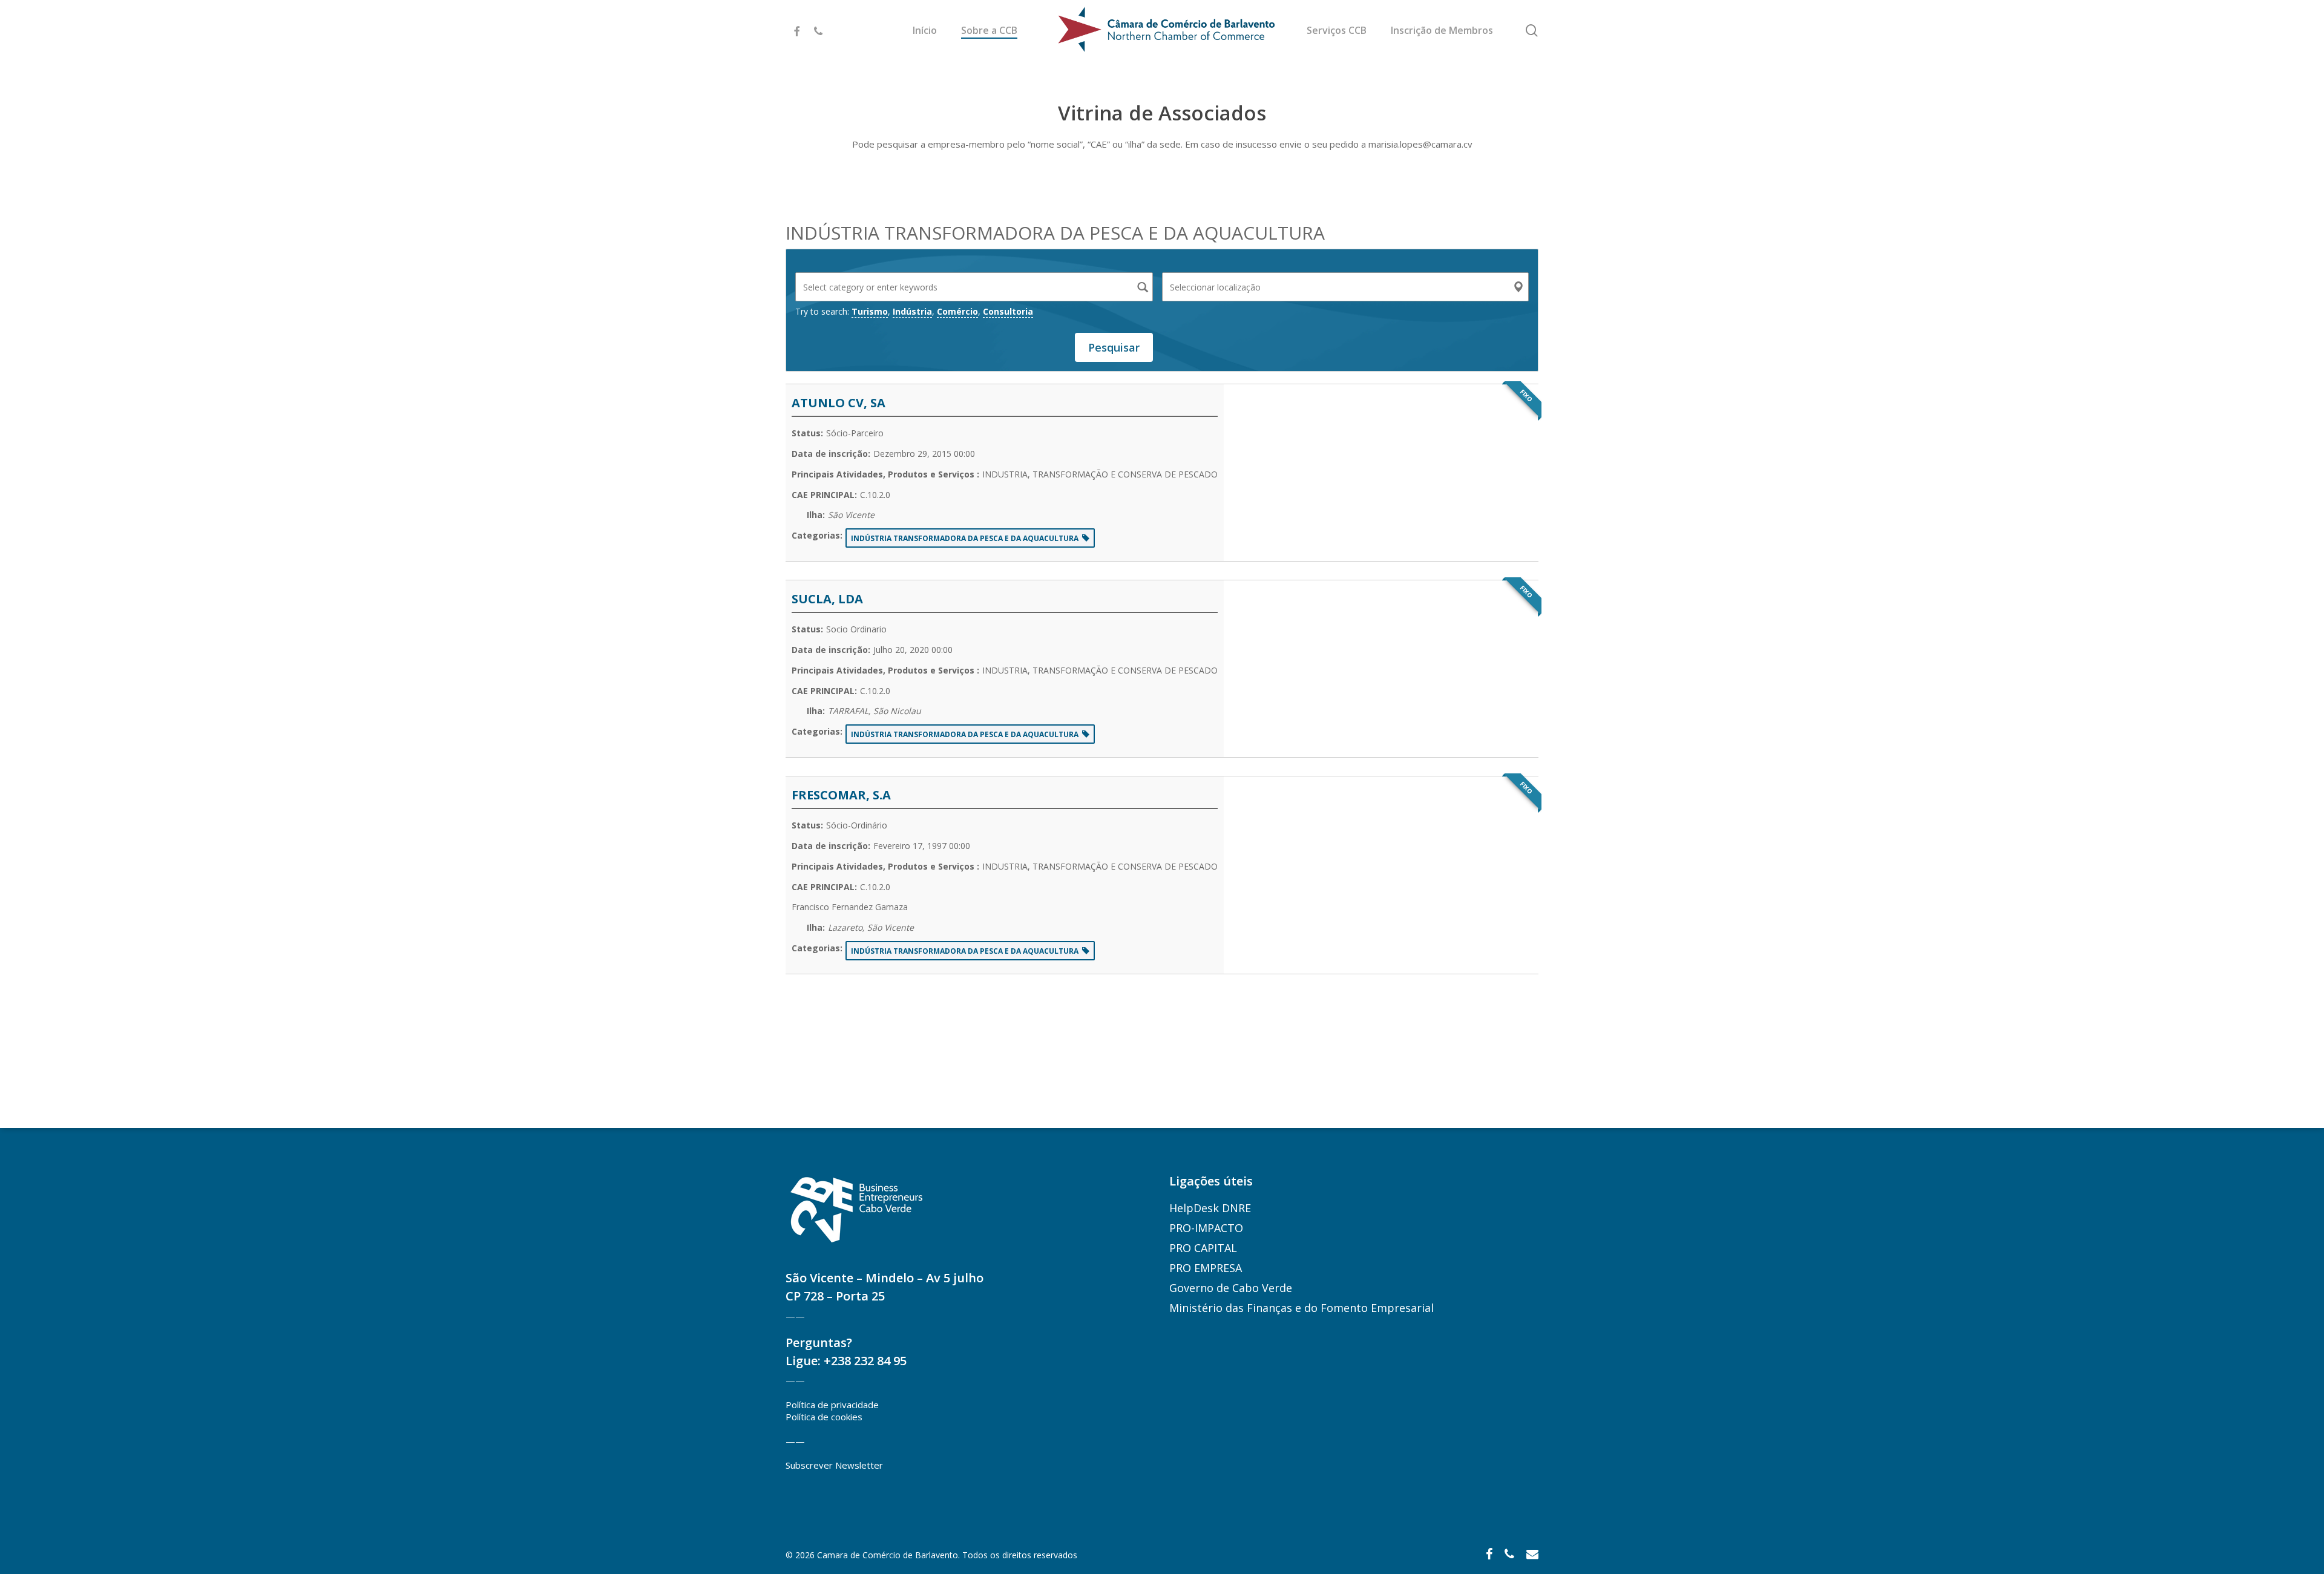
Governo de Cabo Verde (1231, 1288)
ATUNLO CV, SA (839, 403)
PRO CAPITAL (1203, 1248)
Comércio (957, 311)
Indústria (912, 311)
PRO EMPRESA (1206, 1268)
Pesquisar (1114, 347)
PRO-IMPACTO (1206, 1228)
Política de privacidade (832, 1405)
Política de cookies (824, 1417)
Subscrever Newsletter (834, 1465)
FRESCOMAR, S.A (841, 795)
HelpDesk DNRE (1210, 1208)
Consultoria (1008, 311)
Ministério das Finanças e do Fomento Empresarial (1302, 1308)
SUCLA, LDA (827, 599)
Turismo (870, 311)
